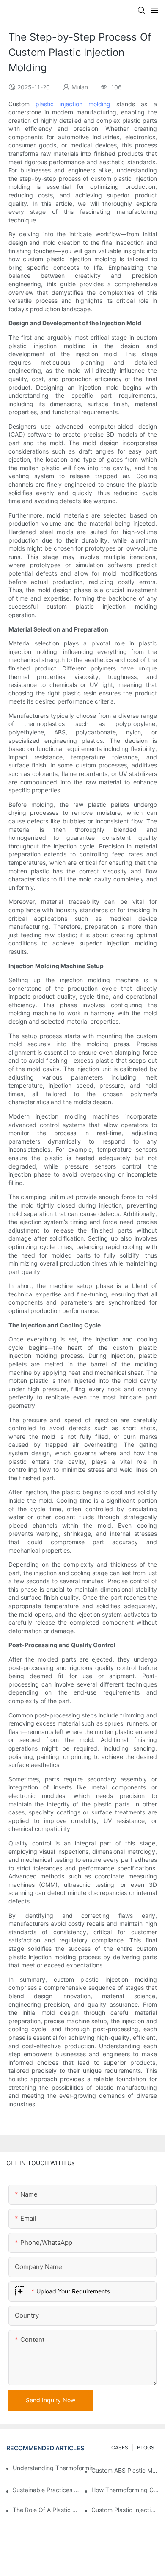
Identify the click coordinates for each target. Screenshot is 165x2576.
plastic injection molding (73, 104)
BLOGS (146, 2447)
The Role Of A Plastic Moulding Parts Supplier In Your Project (46, 2510)
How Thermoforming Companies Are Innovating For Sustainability (125, 2490)
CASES (120, 2447)
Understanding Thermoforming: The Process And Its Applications (56, 2468)
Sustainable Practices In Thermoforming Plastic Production (46, 2490)
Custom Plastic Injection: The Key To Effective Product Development (125, 2510)
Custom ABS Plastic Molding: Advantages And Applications (125, 2470)
